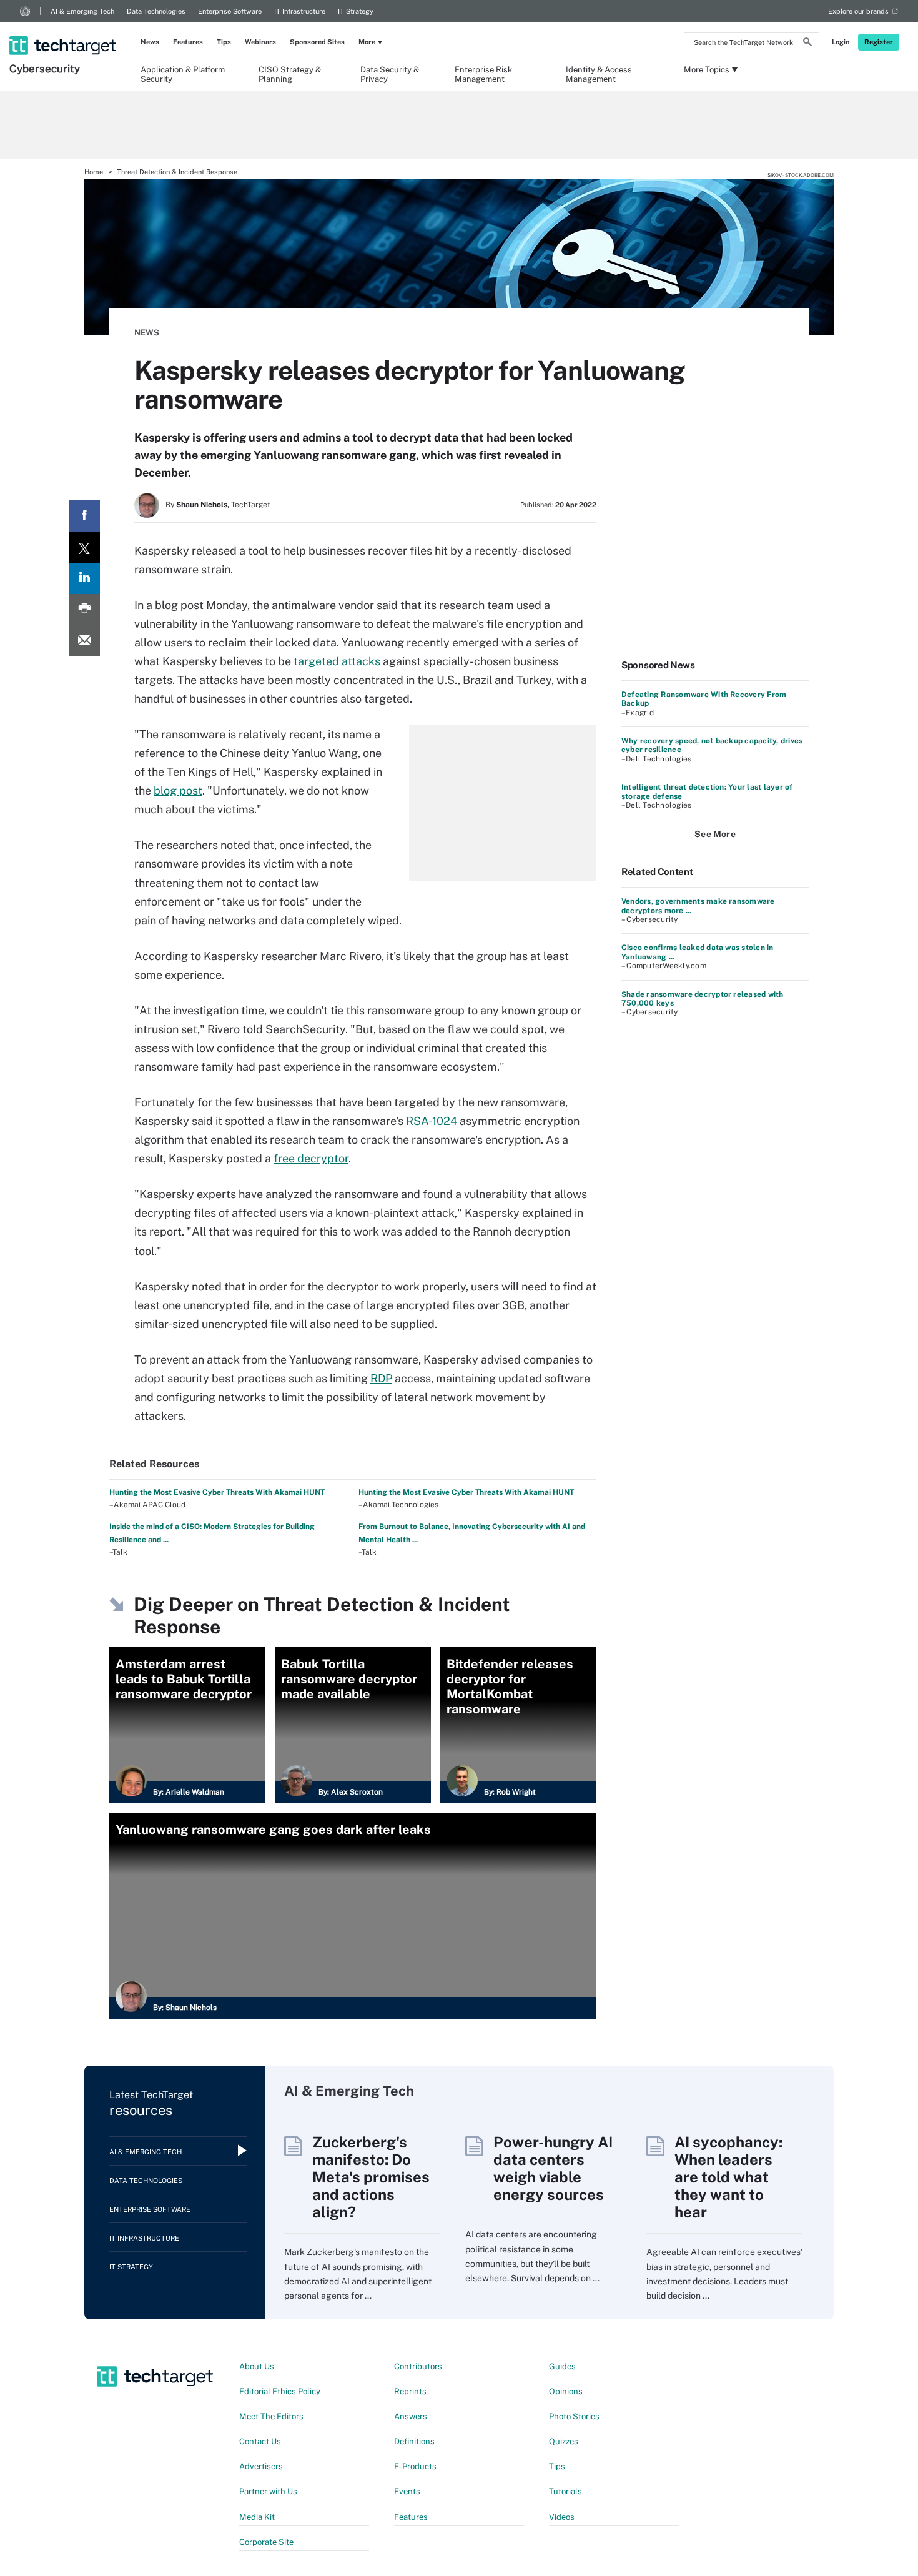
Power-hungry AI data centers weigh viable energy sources (553, 2168)
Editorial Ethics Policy (280, 2391)
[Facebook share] (84, 516)
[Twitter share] (84, 547)
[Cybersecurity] (64, 29)
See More (715, 834)
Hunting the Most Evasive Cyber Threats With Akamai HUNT (217, 1492)
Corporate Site (266, 2542)
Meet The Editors (271, 2416)
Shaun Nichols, (203, 505)
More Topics (707, 70)
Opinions (566, 2391)
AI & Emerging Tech (82, 11)
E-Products (415, 2466)
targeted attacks (337, 661)
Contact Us (260, 2441)
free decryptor (311, 1158)
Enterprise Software (230, 11)
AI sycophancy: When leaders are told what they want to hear (728, 2177)
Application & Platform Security (183, 74)
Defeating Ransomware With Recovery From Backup (704, 699)
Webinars (260, 42)
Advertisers (261, 2466)
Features (188, 42)
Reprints (410, 2391)
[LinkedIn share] (84, 578)
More (367, 42)
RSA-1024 (432, 1121)
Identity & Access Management (599, 74)
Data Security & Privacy (390, 74)
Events (407, 2491)
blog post (178, 790)
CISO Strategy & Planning (290, 74)
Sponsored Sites (317, 42)
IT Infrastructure (300, 11)
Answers (411, 2416)
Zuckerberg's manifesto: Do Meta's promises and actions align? (371, 2177)
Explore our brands (858, 11)
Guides (562, 2366)
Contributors (418, 2366)
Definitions (414, 2441)
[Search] (807, 44)
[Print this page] (84, 610)
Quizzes (564, 2441)
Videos (562, 2517)
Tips (224, 42)
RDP (381, 1378)
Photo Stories (574, 2416)
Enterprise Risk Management (483, 74)
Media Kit (257, 2517)
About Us (257, 2366)
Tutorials (565, 2491)
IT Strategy (356, 11)
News (150, 42)
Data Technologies (156, 11)
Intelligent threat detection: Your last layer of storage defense (707, 791)
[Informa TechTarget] (25, 11)
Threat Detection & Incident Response (177, 172)
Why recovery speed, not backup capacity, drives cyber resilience (712, 745)
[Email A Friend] (84, 641)
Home (94, 172)
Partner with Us (268, 2491)
